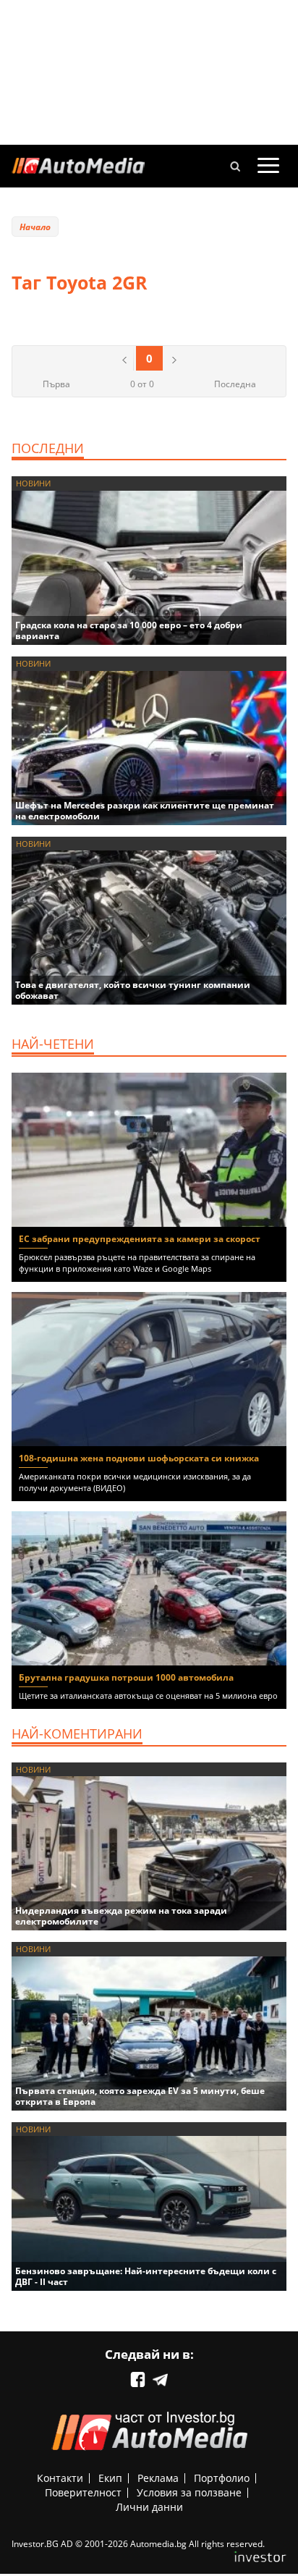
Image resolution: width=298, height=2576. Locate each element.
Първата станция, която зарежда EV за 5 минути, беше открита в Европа (140, 2096)
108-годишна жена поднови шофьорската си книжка (139, 1458)
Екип (110, 2478)
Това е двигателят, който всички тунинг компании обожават (133, 990)
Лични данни (149, 2507)
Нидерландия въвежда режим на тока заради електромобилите (121, 1916)
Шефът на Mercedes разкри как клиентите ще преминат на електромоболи (145, 811)
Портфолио (222, 2478)
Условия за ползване (189, 2492)
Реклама (158, 2478)
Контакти (60, 2478)
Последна (235, 384)
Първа (56, 384)
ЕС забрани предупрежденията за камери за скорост (140, 1239)
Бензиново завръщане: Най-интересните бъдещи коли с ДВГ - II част (146, 2276)
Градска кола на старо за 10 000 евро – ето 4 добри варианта (129, 630)
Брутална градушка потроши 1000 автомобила (126, 1677)
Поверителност (83, 2492)
